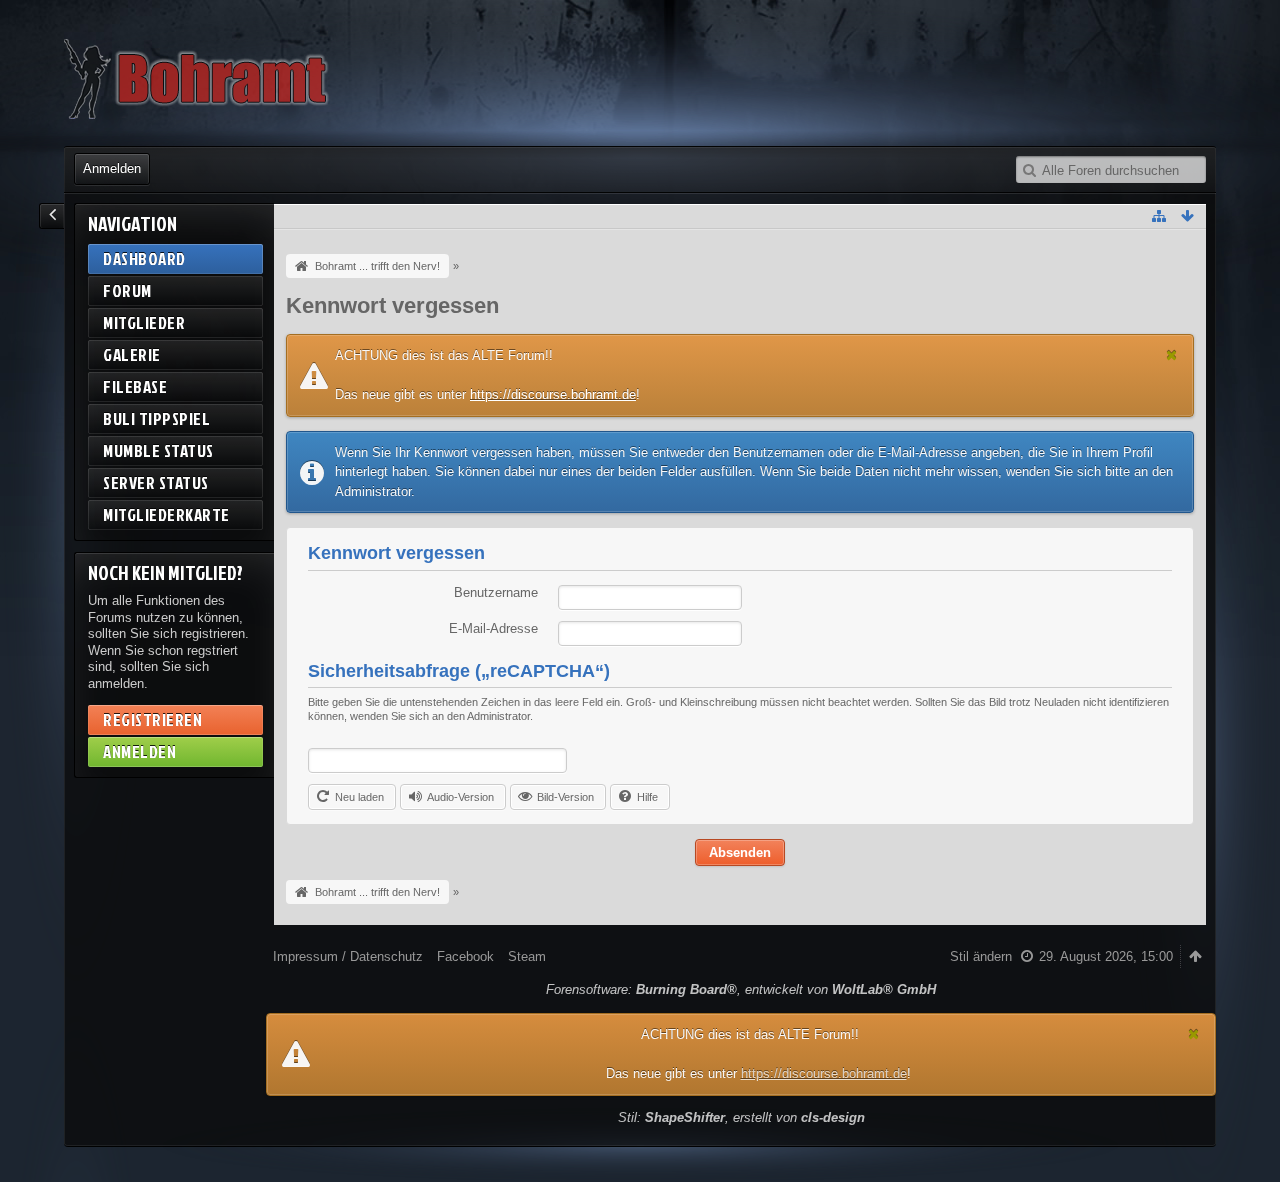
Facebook (465, 956)
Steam (527, 956)
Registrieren (152, 719)
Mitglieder (144, 322)
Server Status (156, 482)
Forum (127, 290)
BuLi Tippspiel (156, 418)
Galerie (132, 354)
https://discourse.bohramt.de (553, 394)
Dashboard (144, 258)
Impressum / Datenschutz (348, 956)
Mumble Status (158, 450)
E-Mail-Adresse (493, 628)
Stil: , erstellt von (741, 1117)
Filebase (135, 386)
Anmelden (112, 168)
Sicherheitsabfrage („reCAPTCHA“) (459, 671)
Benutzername (496, 592)
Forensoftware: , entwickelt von (741, 989)
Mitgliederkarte (166, 514)
